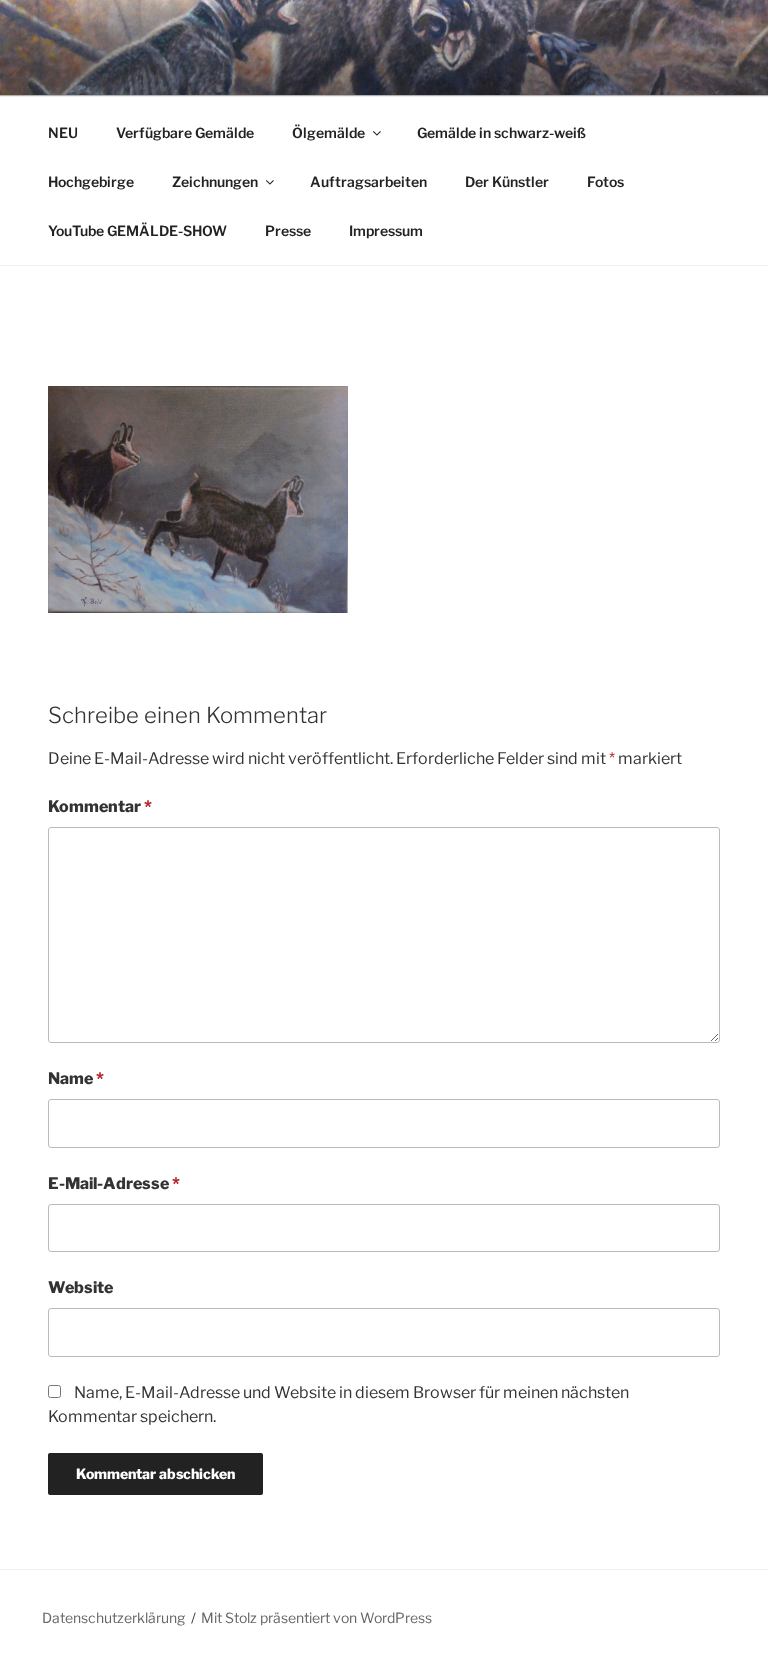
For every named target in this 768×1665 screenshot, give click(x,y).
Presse (288, 230)
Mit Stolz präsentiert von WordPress (316, 1617)
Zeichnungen (215, 181)
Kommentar (100, 806)
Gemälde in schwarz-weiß (501, 132)
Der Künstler (507, 181)
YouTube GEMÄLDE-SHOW (137, 230)
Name (76, 1078)
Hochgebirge (91, 181)
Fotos (605, 181)
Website (80, 1287)
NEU (63, 132)
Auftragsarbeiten (368, 181)
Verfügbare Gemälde (185, 132)
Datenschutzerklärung (113, 1617)
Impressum (386, 230)
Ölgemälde (328, 132)
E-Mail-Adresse (114, 1183)
